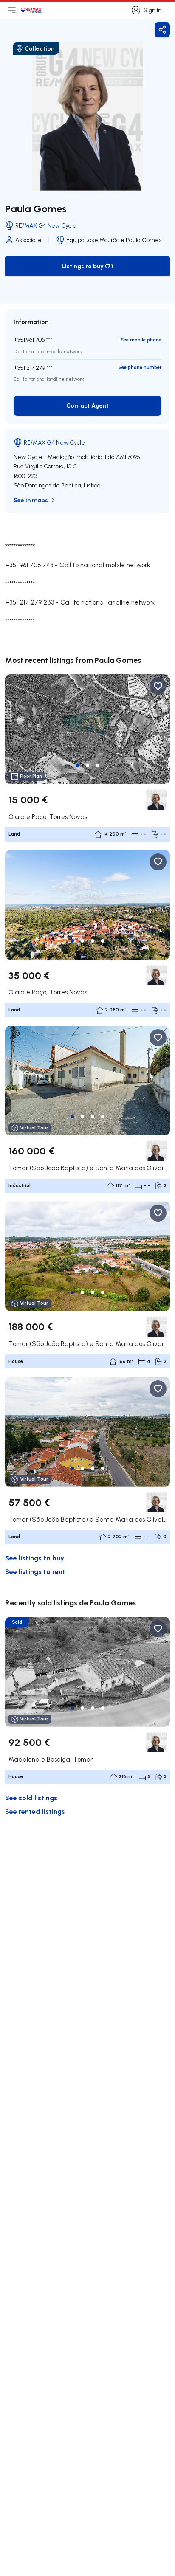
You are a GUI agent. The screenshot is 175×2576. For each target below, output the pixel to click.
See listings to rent (35, 1571)
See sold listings (31, 1798)
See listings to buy (35, 1558)
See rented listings (35, 1811)
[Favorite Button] (158, 686)
